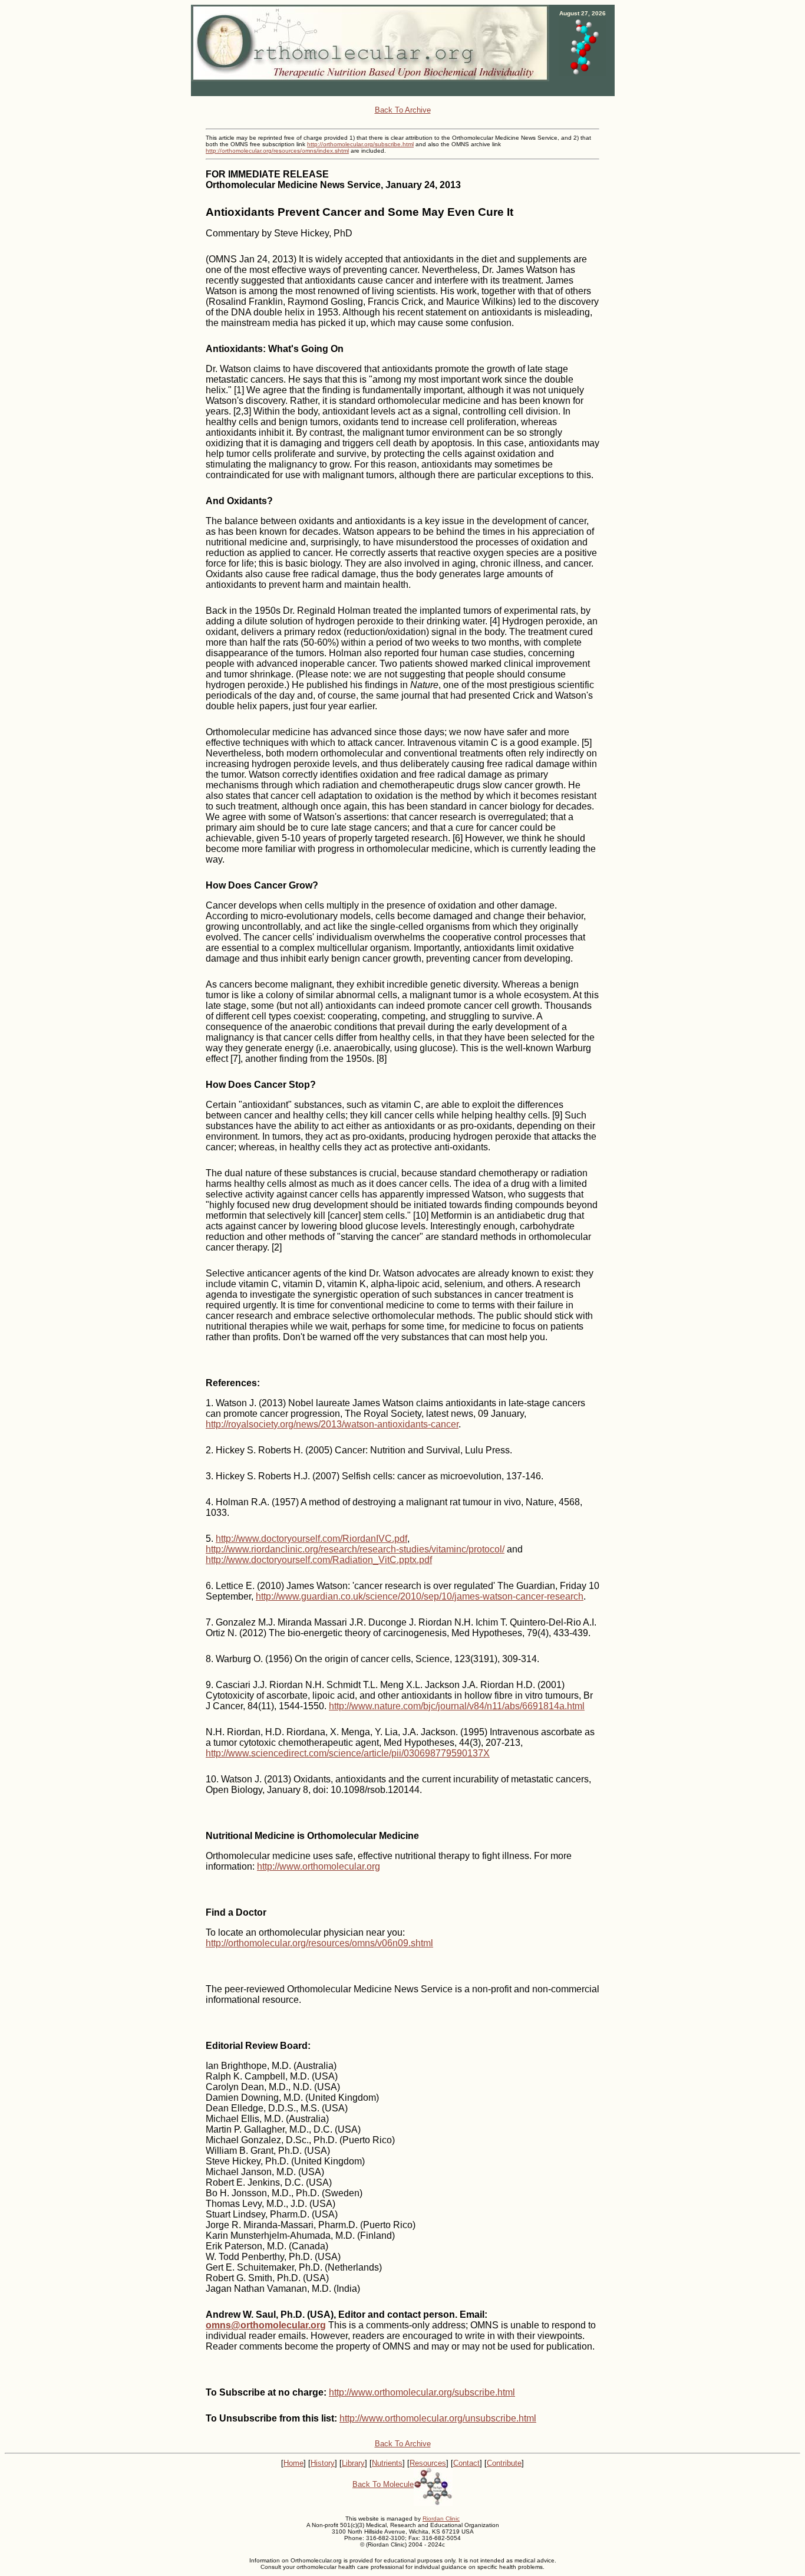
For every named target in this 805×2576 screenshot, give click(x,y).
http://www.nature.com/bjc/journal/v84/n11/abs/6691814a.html (457, 1706)
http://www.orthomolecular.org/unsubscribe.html (438, 2418)
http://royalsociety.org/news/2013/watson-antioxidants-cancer (332, 1424)
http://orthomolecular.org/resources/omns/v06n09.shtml (319, 1943)
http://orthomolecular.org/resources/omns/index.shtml (277, 151)
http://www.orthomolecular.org (319, 1866)
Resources (428, 2463)
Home (293, 2463)
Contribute (504, 2463)
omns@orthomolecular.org (266, 2325)
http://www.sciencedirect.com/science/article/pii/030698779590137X (348, 1753)
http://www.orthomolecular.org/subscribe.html (422, 2392)
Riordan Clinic (441, 2519)
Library (353, 2463)
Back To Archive (403, 110)
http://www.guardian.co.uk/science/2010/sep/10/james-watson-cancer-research (420, 1596)
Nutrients (387, 2463)
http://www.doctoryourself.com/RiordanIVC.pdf (311, 1539)
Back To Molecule (383, 2484)
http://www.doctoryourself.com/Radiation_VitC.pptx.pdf (319, 1560)
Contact (466, 2463)
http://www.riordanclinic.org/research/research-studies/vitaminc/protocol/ (355, 1549)
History (323, 2463)
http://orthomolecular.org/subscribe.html (360, 144)
